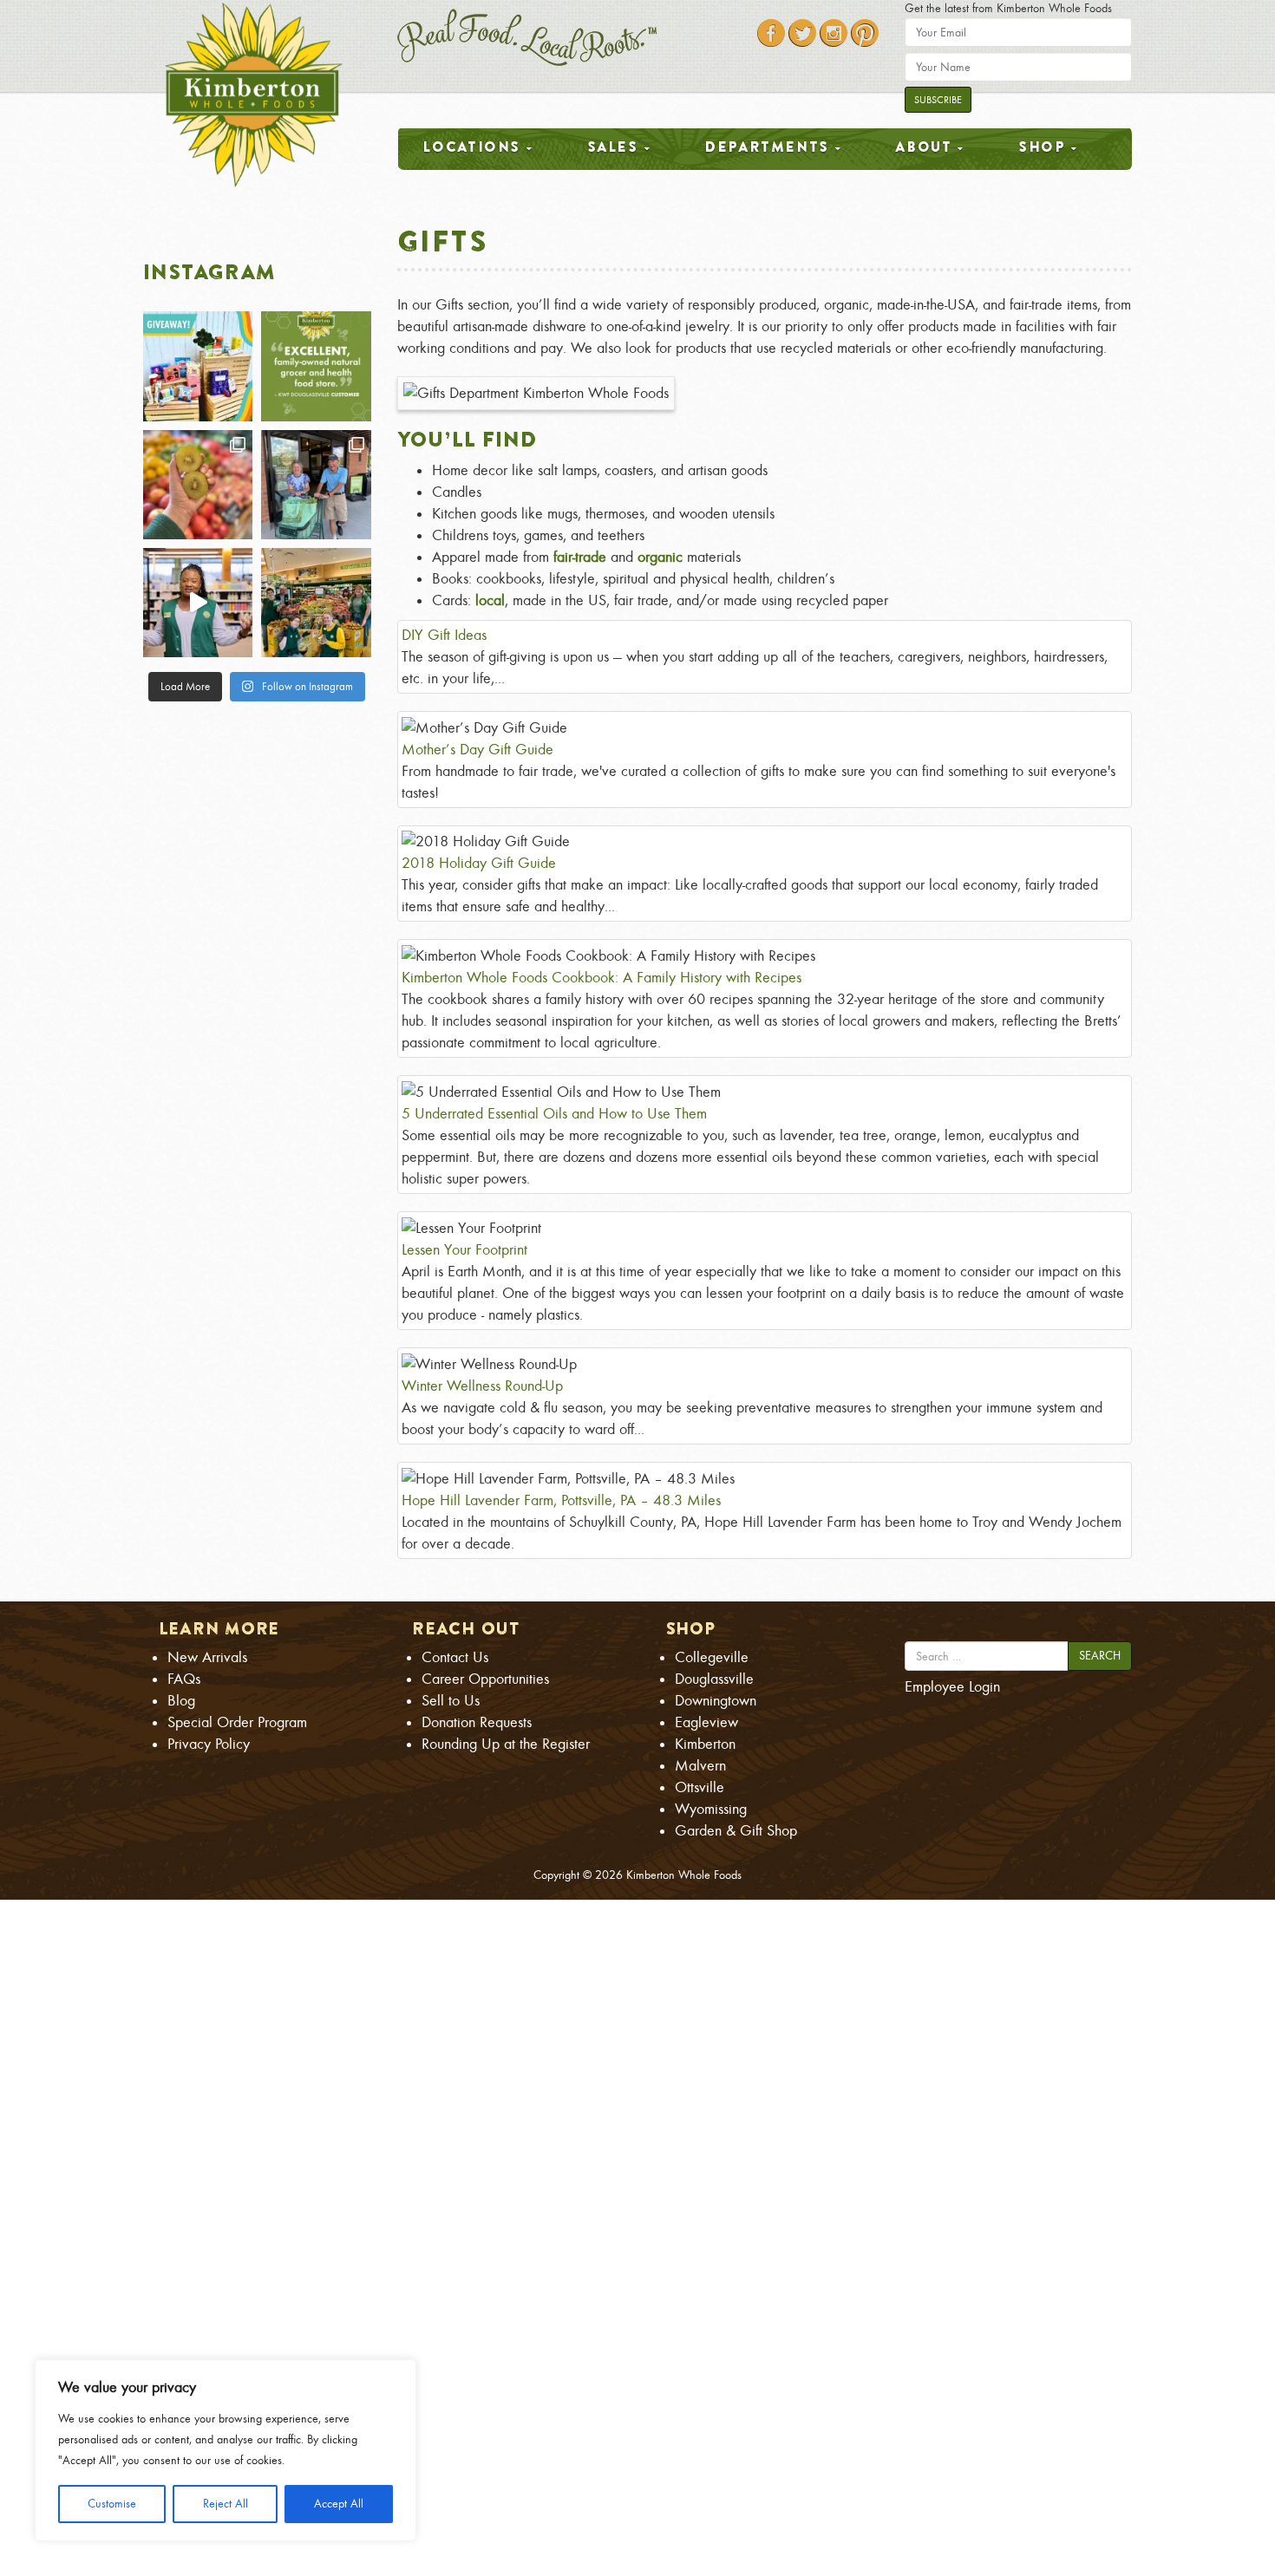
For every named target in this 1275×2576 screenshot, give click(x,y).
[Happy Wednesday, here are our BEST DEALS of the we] (198, 485)
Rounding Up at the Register (506, 1744)
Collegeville (712, 1657)
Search (1100, 1656)
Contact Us (455, 1657)
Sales (613, 147)
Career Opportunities (485, 1679)
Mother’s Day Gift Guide (477, 750)
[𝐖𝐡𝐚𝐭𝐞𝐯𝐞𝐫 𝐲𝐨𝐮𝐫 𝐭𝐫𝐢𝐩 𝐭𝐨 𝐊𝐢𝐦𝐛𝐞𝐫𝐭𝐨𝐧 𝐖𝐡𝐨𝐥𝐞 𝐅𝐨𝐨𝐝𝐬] (316, 485)
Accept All (339, 2504)
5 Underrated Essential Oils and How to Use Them (554, 1114)
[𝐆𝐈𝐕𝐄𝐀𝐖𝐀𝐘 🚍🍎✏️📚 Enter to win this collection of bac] (198, 366)
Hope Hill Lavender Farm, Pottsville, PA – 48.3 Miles (561, 1500)
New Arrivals (207, 1657)
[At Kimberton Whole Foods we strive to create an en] (198, 603)
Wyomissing (711, 1809)
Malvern (700, 1766)
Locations (471, 147)
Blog (181, 1701)
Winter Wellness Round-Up (482, 1386)
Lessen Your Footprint (464, 1250)
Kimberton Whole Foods (684, 1875)
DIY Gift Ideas (444, 635)
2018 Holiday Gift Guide (479, 863)
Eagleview (706, 1722)
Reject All (226, 2504)
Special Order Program (237, 1722)
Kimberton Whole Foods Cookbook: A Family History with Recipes (602, 978)
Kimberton (705, 1744)
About (923, 147)
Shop (1042, 147)
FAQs (184, 1679)
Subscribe (938, 100)
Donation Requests (477, 1722)
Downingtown (716, 1701)
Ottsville (700, 1787)
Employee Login (952, 1687)
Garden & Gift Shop (736, 1831)
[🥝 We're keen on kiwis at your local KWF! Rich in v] (316, 603)
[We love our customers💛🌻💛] (316, 366)
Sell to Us (451, 1701)
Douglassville (714, 1679)
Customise (112, 2504)
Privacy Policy (209, 1744)
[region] (226, 2450)
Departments (767, 147)
